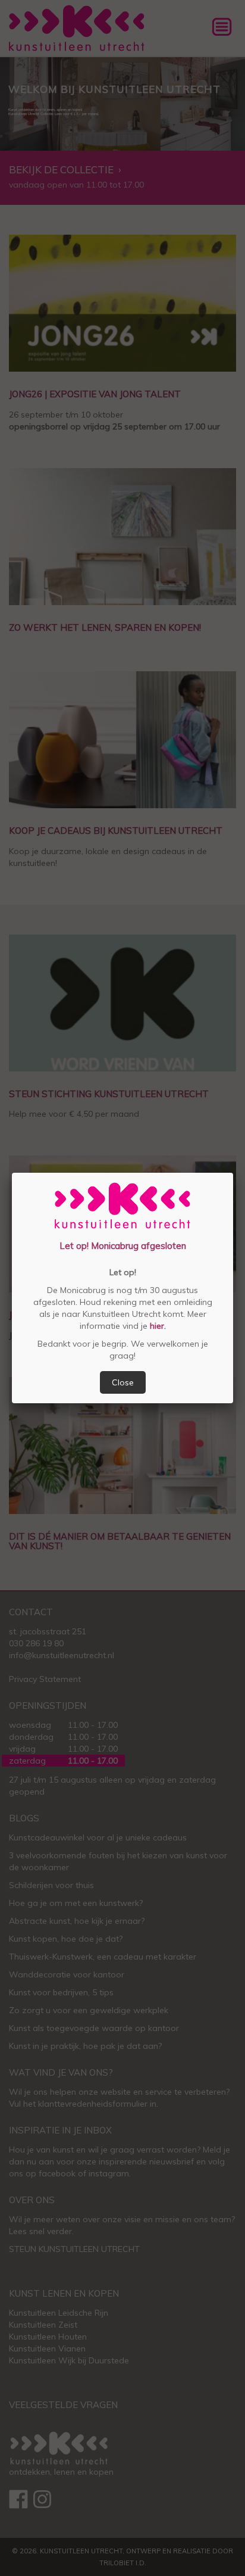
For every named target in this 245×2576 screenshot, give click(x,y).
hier (156, 1326)
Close (123, 1382)
